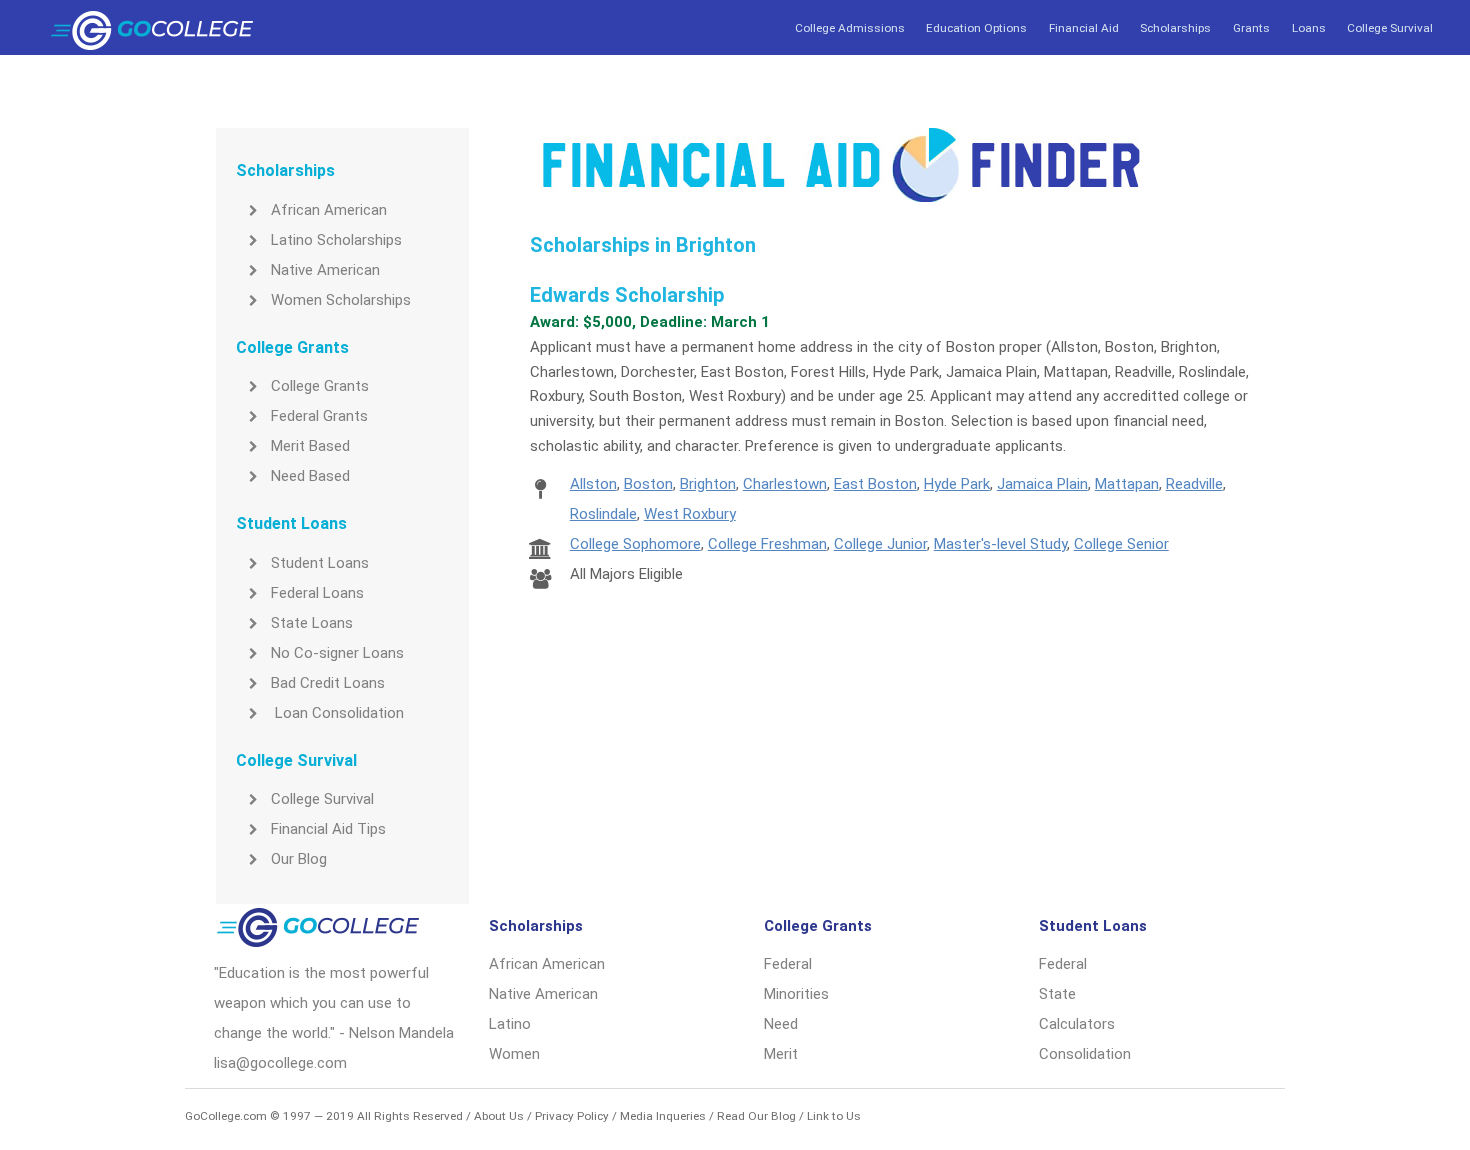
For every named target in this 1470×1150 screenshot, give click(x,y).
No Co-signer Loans (337, 653)
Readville (1194, 484)
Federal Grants (319, 416)
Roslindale (603, 514)
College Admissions (850, 28)
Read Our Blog (756, 1116)
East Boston (875, 484)
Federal (788, 964)
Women (514, 1054)
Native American (325, 270)
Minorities (796, 994)
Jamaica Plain (1042, 484)
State (1057, 994)
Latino (510, 1024)
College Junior (880, 544)
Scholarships (1175, 28)
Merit (781, 1054)
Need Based (310, 476)
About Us (499, 1116)
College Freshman (767, 544)
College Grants (320, 386)
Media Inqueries (663, 1116)
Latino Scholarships (336, 240)
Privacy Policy (572, 1116)
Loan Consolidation (337, 713)
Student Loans (320, 563)
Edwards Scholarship (627, 295)
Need (781, 1024)
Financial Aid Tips (328, 829)
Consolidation (1085, 1054)
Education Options (976, 28)
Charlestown (785, 484)
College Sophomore (635, 544)
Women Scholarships (341, 300)
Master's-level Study (1000, 544)
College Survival (1390, 28)
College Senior (1121, 544)
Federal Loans (317, 593)
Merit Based (310, 446)
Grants (1251, 28)
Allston (593, 484)
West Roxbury (690, 514)
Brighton (708, 484)
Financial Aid (1084, 28)
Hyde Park (957, 484)
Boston (648, 484)
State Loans (312, 623)
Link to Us (834, 1116)
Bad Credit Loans (328, 683)
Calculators (1077, 1024)
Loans (1309, 28)
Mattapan (1127, 484)
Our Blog (299, 859)
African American (329, 210)
